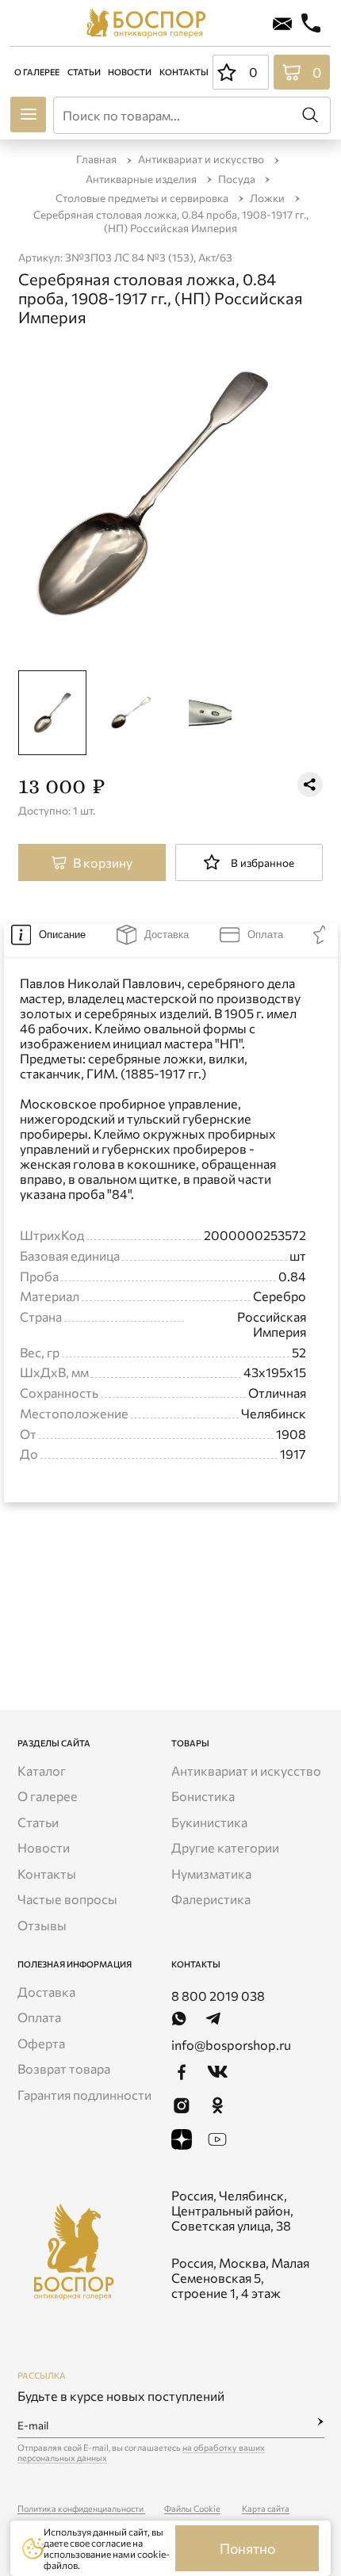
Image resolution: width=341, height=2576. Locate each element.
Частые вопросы (67, 1899)
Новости (130, 72)
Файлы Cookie (192, 2508)
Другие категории (225, 1847)
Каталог (42, 1771)
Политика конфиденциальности (81, 2508)
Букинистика (209, 1822)
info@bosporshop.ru (231, 2045)
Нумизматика (211, 1874)
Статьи (84, 72)
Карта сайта (266, 2508)
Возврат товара (64, 2068)
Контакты (183, 72)
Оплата (39, 2017)
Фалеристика (211, 1899)
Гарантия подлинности (84, 2095)
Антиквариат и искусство (246, 1771)
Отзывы (42, 1925)
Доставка (46, 1992)
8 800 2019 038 (218, 1996)
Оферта (41, 2043)
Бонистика (203, 1796)
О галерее (37, 72)
